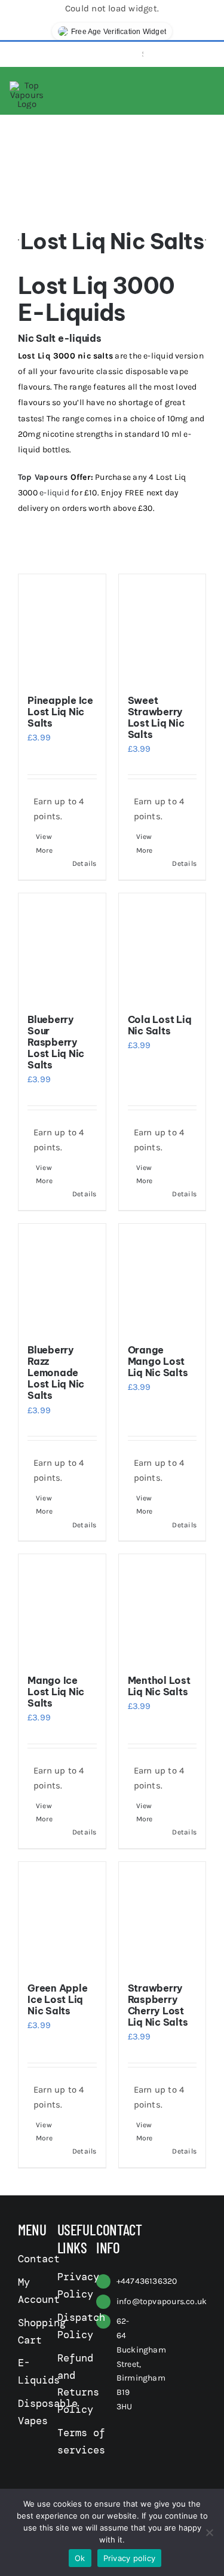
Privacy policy (130, 2558)
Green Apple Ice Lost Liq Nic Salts (57, 1999)
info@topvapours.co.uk (162, 2301)
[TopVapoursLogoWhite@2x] (27, 85)
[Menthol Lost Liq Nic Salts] (162, 1609)
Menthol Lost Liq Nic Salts (159, 1686)
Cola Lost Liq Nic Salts (160, 1025)
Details (85, 863)
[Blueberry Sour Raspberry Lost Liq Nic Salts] (62, 948)
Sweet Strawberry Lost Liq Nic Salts (156, 718)
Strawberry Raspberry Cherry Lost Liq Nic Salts (158, 2005)
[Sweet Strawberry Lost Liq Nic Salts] (162, 629)
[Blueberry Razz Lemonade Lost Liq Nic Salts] (62, 1278)
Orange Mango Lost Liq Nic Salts (158, 1361)
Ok (80, 2558)
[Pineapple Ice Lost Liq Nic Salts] (62, 629)
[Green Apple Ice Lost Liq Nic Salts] (62, 1916)
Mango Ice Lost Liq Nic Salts (56, 1692)
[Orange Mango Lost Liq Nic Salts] (162, 1278)
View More (44, 843)
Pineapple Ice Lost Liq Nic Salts (60, 712)
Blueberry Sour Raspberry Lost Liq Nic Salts (56, 1042)
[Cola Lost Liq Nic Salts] (162, 948)
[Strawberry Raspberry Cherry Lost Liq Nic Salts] (162, 1916)
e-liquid (54, 493)
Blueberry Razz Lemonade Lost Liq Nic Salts (56, 1373)
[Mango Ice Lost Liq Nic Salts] (62, 1609)
